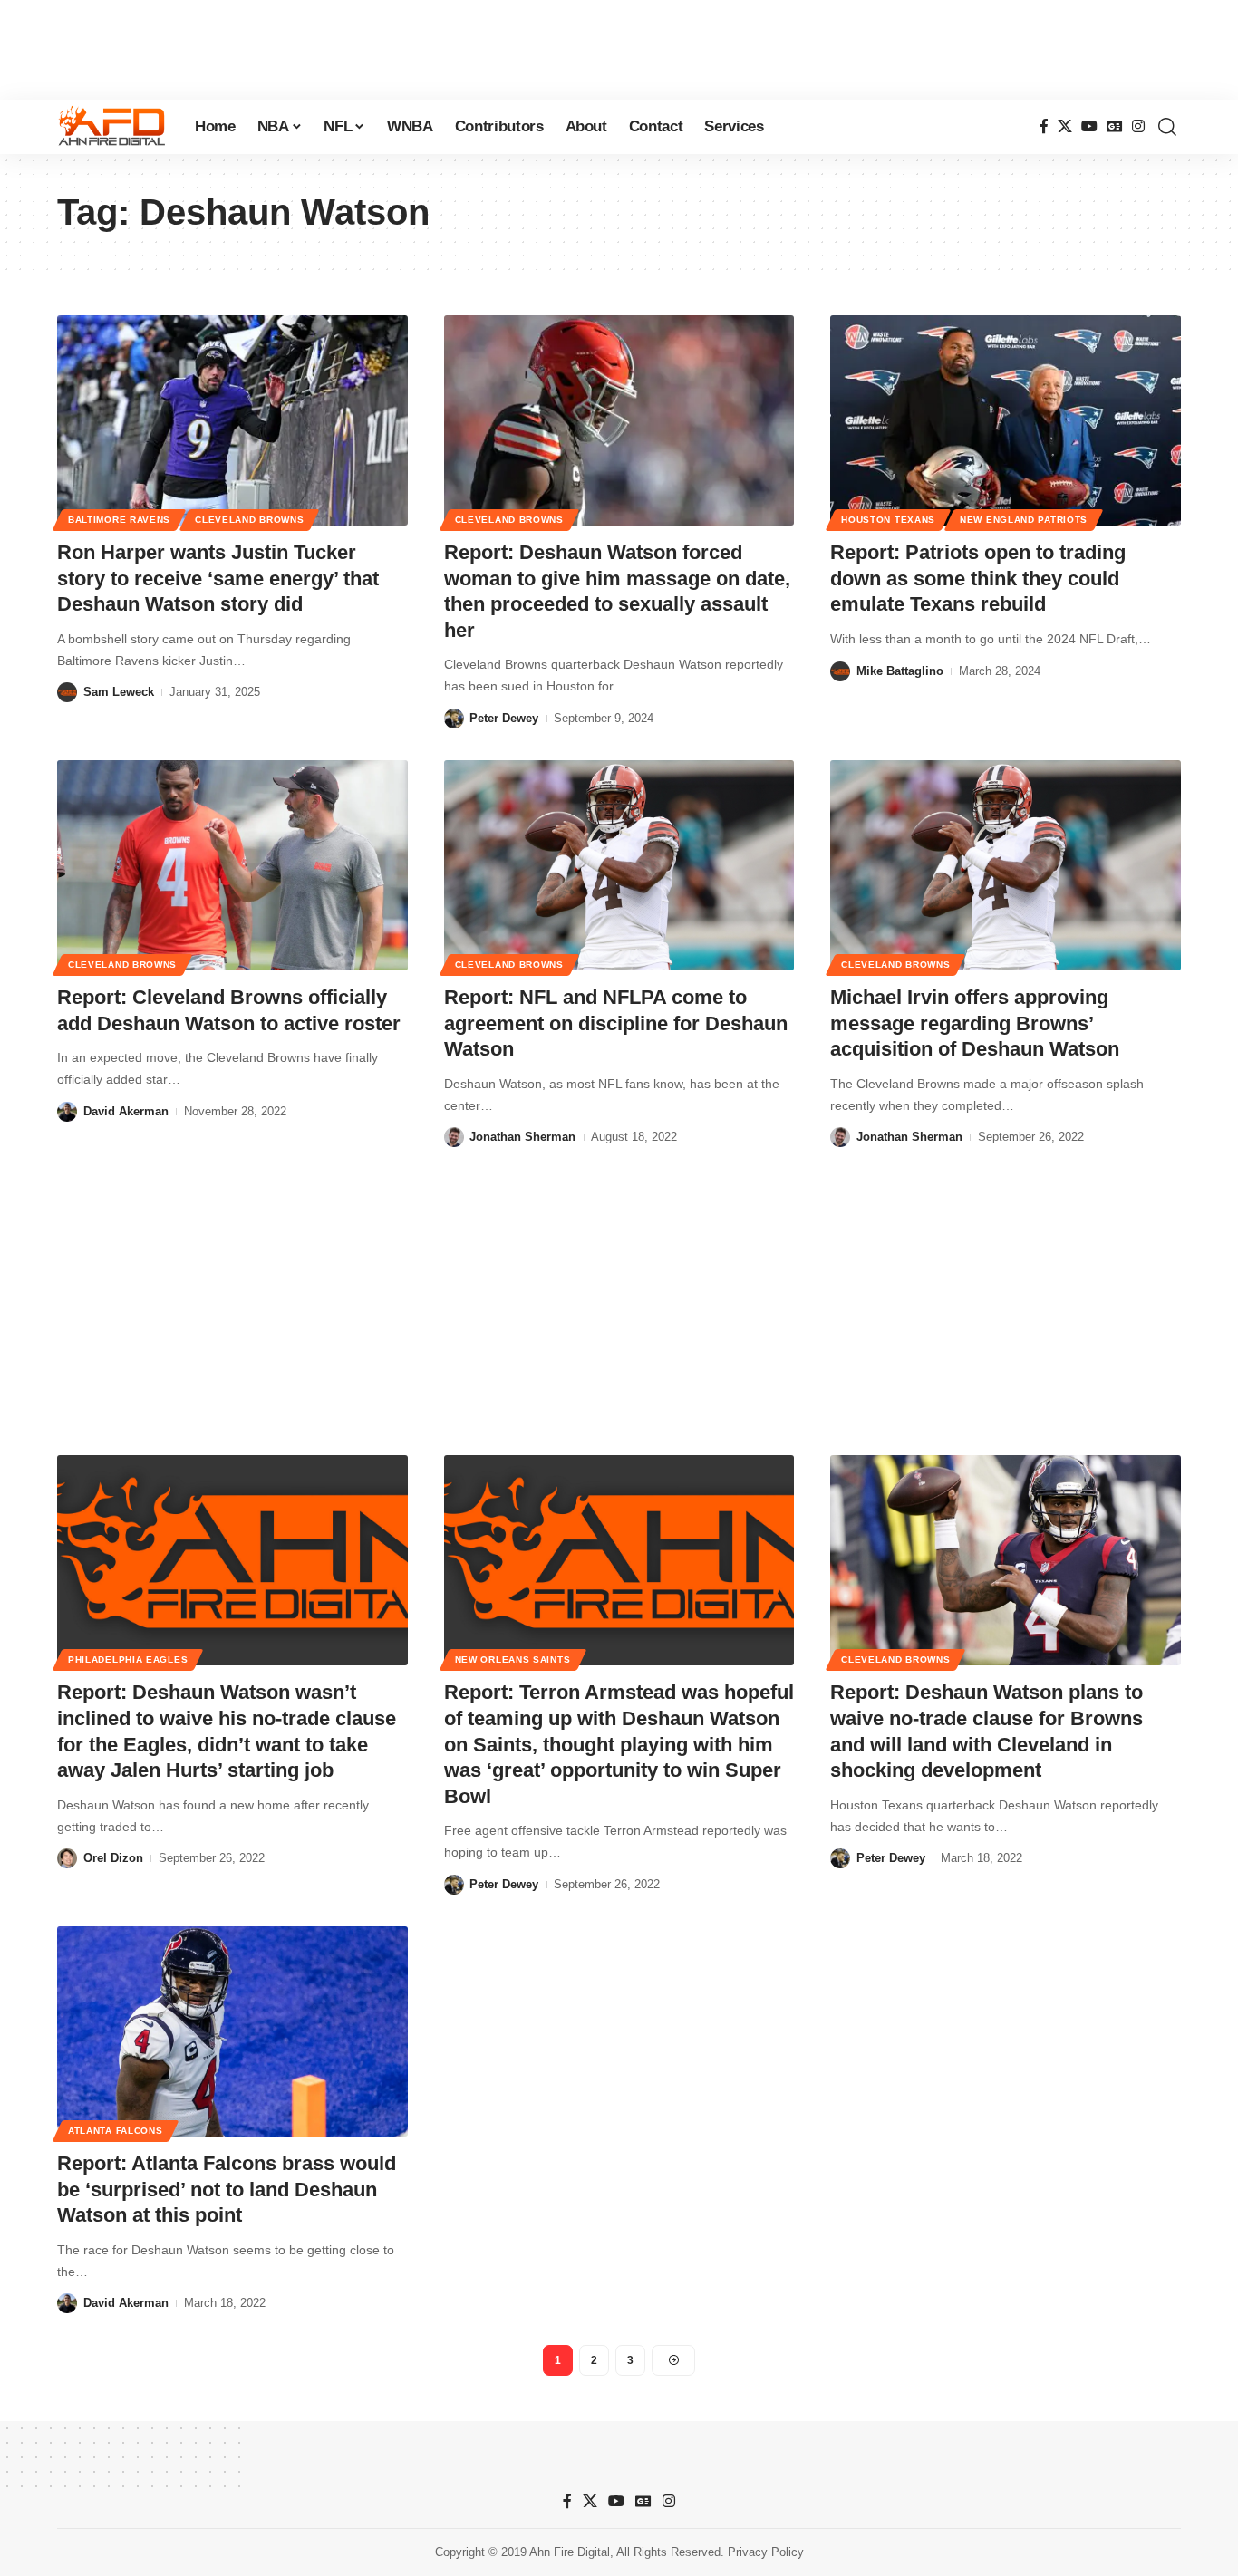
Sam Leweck (119, 692)
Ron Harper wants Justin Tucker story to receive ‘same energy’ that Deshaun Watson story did (218, 578)
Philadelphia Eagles (128, 1659)
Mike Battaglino (900, 671)
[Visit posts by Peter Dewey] (454, 719)
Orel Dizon (113, 1858)
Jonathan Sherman (522, 1137)
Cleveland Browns (249, 520)
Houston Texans (888, 520)
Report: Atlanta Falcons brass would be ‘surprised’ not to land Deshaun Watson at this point (227, 2189)
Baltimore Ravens (119, 520)
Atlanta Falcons (116, 2131)
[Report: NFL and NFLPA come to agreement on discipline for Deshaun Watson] (619, 865)
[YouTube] (1089, 126)
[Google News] (1115, 126)
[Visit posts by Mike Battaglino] (840, 671)
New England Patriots (1024, 520)
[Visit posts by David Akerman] (67, 1112)
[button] (1167, 127)
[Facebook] (1044, 126)
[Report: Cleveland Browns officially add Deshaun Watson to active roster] (232, 865)
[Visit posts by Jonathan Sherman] (454, 1137)
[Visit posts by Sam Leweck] (67, 692)
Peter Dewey (504, 718)
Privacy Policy (766, 2552)
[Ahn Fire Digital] (111, 127)
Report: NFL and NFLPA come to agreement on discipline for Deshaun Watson (616, 1023)
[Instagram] (1138, 126)
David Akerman (126, 1111)
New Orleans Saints (513, 1659)
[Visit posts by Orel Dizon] (67, 1858)
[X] (1065, 126)
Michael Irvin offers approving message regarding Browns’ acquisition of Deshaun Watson (975, 1023)
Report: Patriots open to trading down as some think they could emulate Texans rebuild (978, 578)
